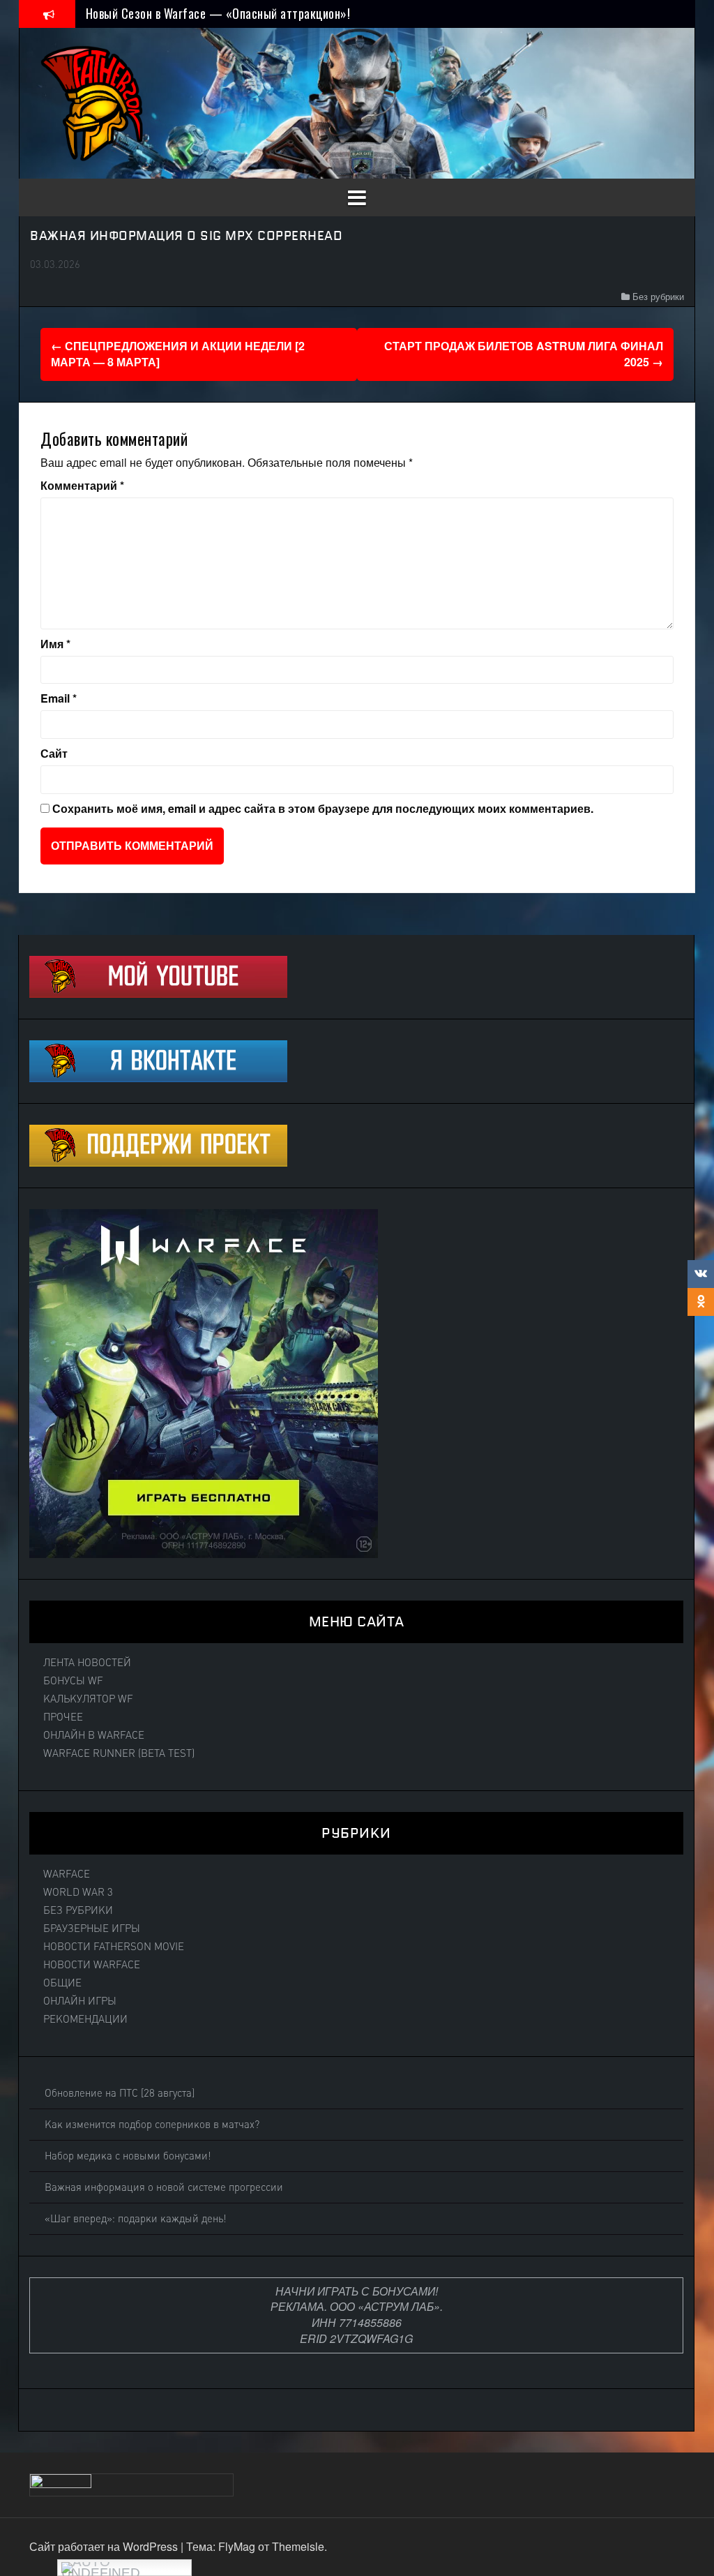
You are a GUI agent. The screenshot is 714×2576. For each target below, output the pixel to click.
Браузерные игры (92, 1929)
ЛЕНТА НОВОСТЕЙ (87, 1663)
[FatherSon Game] (93, 102)
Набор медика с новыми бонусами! (128, 2156)
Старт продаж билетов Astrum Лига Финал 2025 (524, 354)
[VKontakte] (701, 1274)
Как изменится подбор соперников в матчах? (152, 2125)
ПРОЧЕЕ (63, 1717)
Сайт (54, 754)
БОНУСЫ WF (73, 1681)
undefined (101, 2571)
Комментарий (82, 486)
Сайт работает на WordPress (105, 2546)
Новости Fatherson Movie (114, 1947)
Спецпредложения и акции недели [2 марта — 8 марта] (178, 354)
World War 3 (78, 1892)
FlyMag (237, 2546)
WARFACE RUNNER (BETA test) (119, 1753)
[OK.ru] (701, 1302)
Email (59, 698)
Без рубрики (658, 296)
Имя (55, 644)
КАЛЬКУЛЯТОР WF (88, 1699)
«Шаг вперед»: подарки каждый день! (136, 2219)
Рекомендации (85, 2019)
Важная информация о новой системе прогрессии (164, 2187)
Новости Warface (92, 1965)
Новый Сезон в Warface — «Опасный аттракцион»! (218, 13)
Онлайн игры (80, 2001)
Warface (67, 1874)
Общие (62, 1983)
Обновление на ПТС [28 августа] (120, 2093)
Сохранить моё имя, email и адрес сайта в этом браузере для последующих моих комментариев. (323, 809)
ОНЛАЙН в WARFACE (94, 1735)
